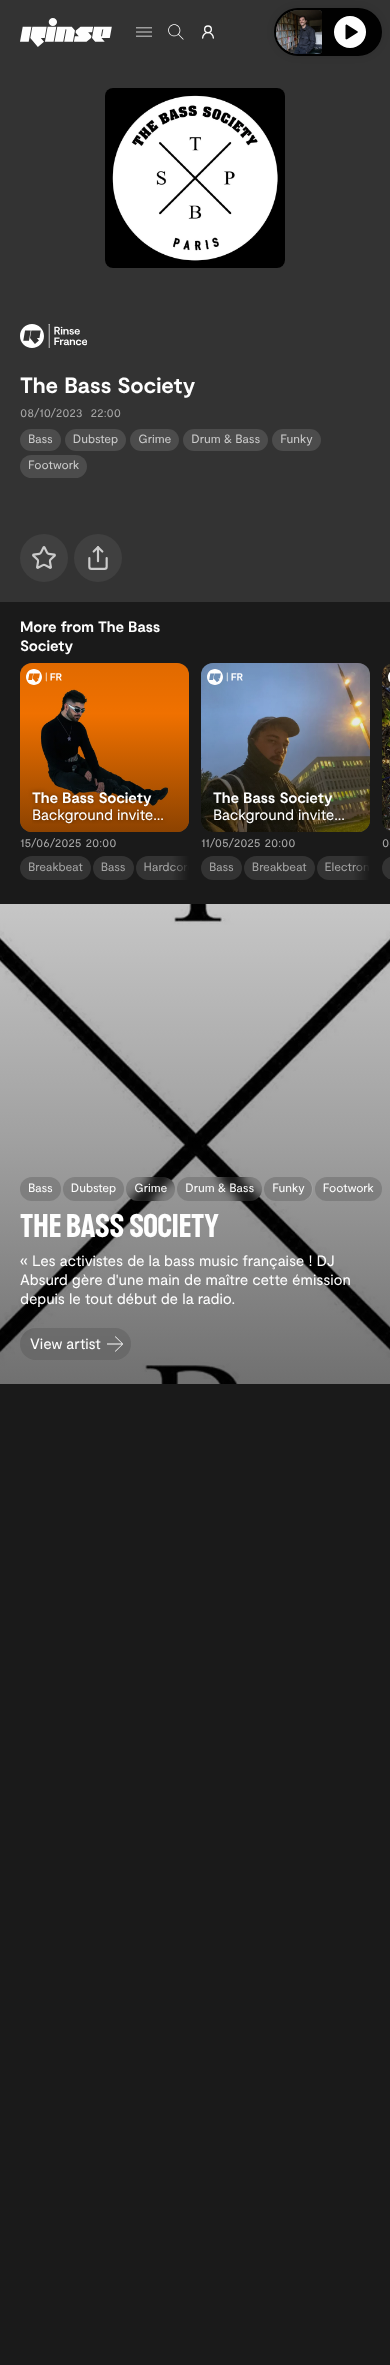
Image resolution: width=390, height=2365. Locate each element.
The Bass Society (107, 385)
